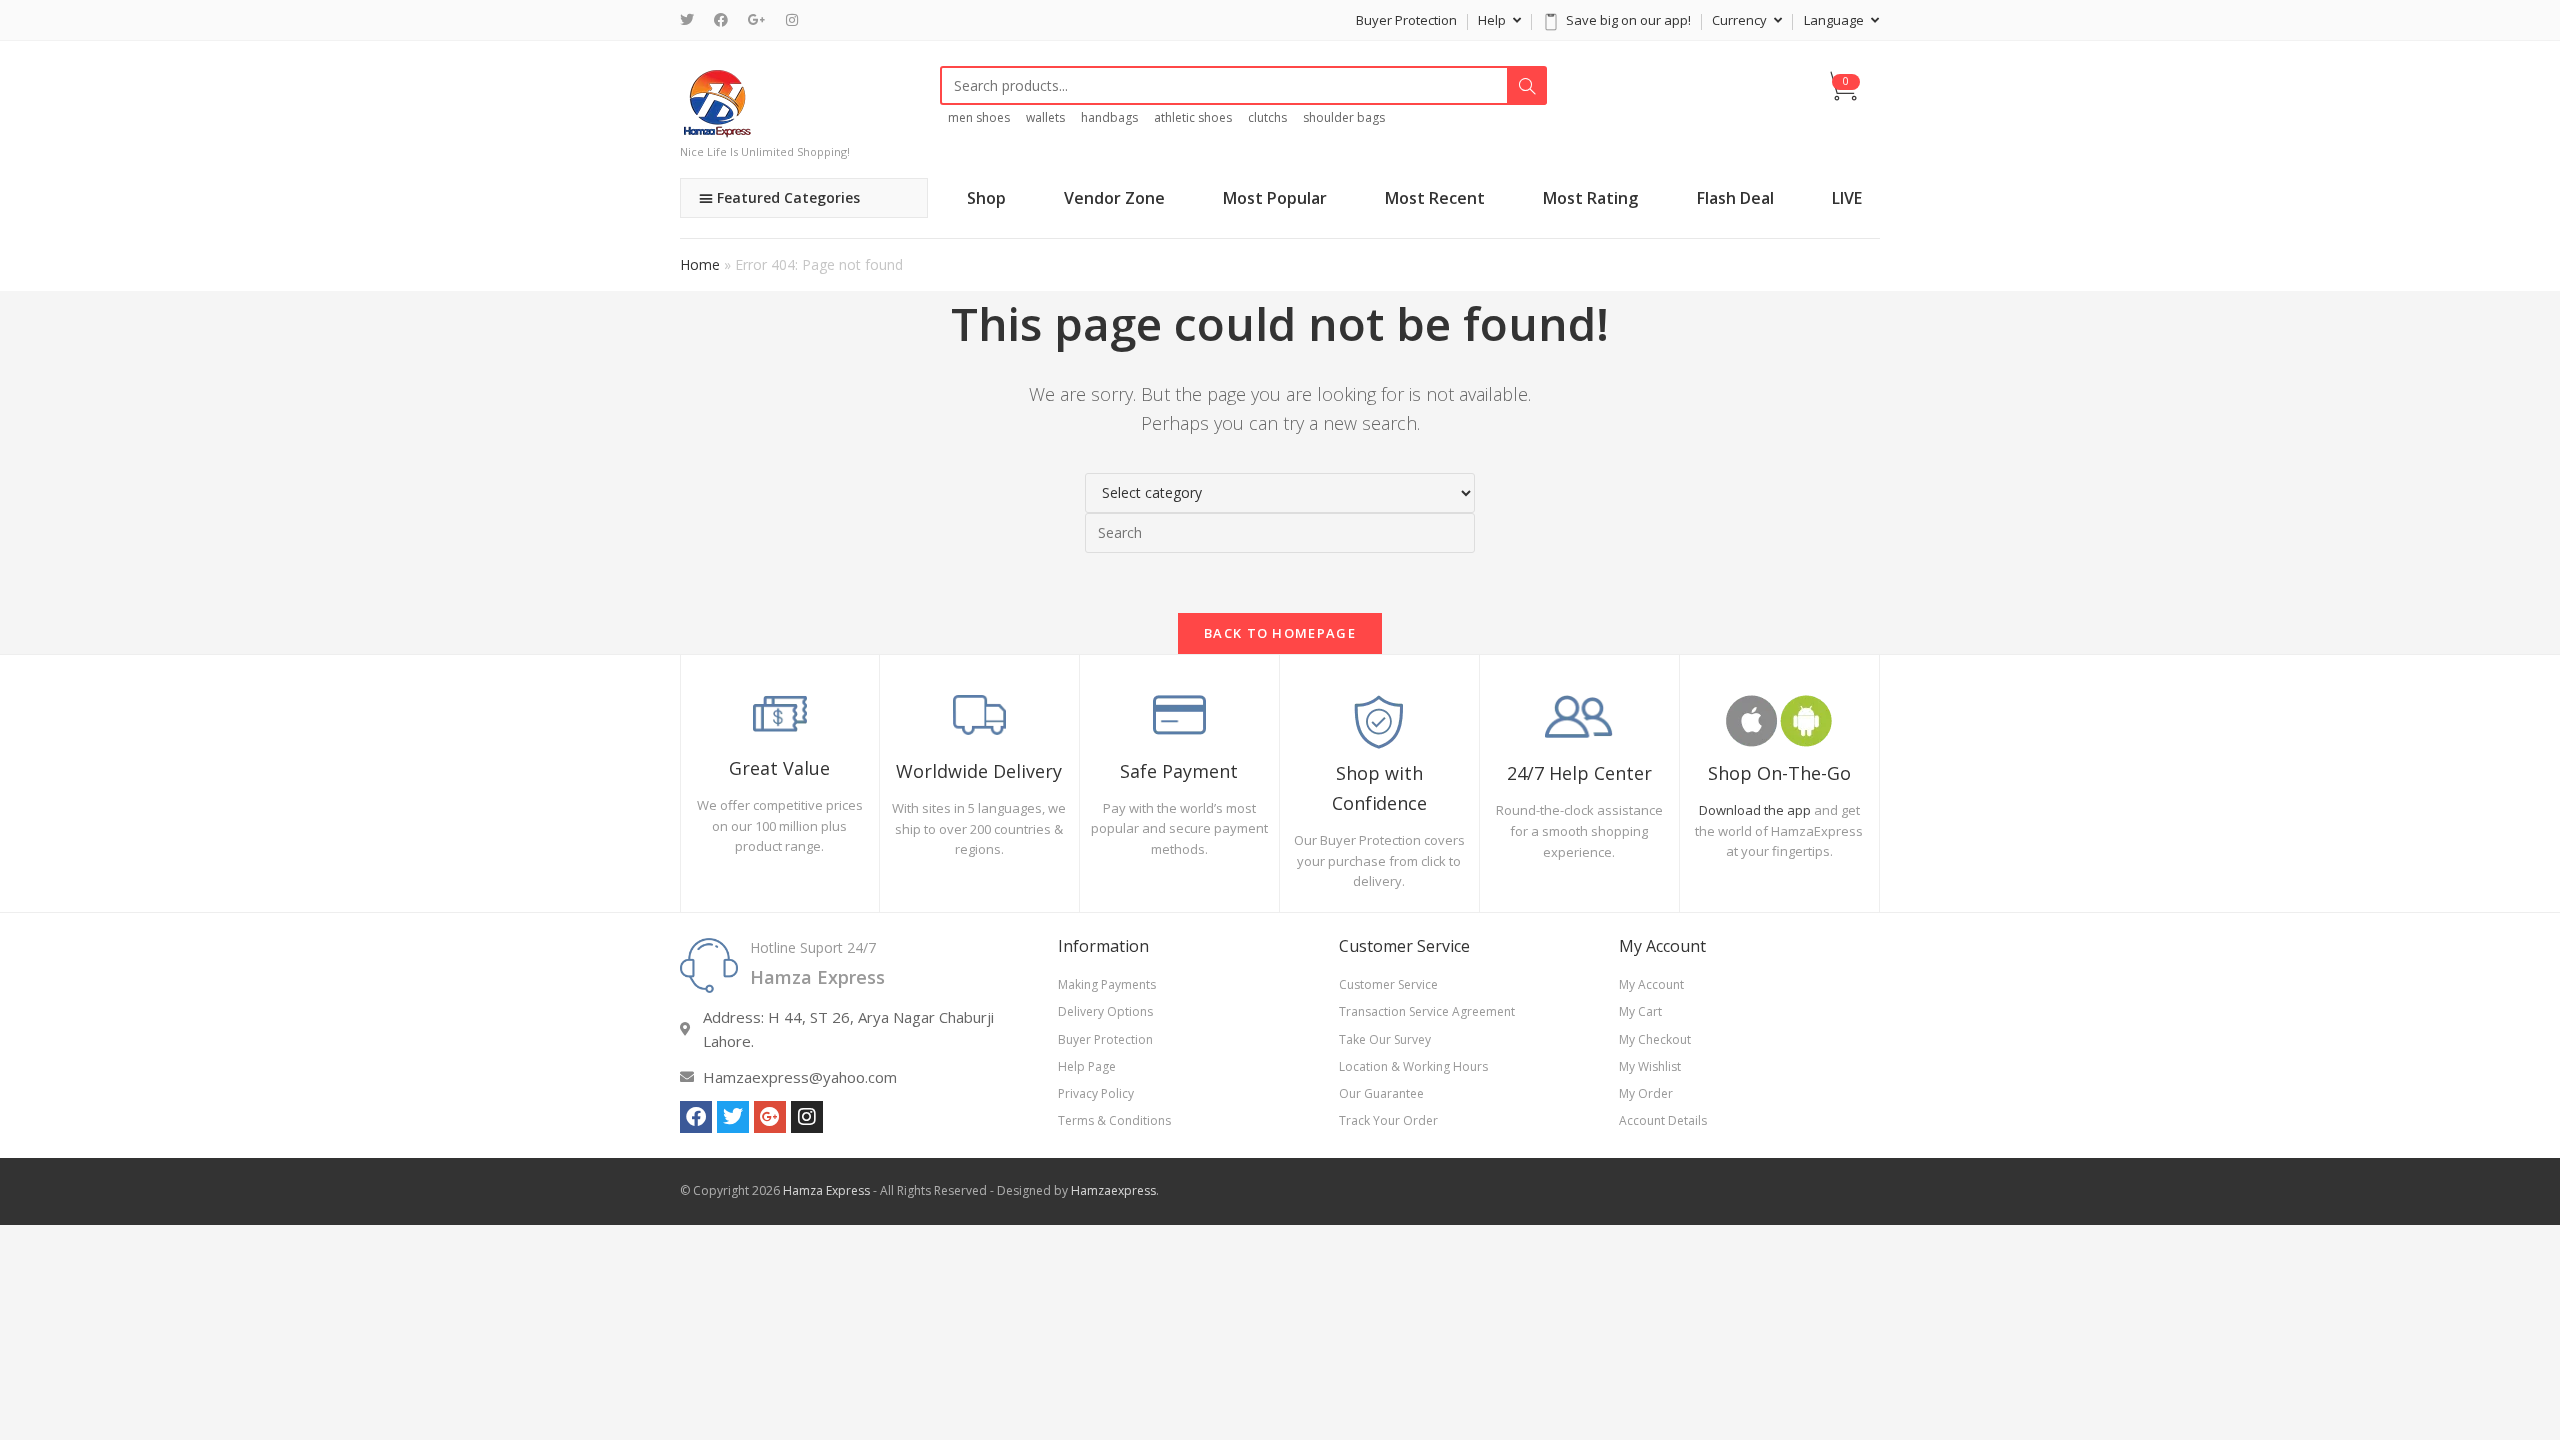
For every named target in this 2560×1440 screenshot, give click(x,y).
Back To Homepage (1280, 633)
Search (1527, 86)
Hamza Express (826, 1190)
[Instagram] (792, 20)
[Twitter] (692, 20)
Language (1835, 20)
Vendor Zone (1114, 198)
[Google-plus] (770, 1117)
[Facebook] (721, 20)
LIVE (1847, 198)
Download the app (1755, 810)
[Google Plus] (757, 20)
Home (700, 264)
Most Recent (1435, 198)
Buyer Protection (1406, 20)
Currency (1741, 20)
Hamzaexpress (1113, 1190)
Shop (986, 198)
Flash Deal (1735, 198)
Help (1493, 20)
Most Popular (1275, 198)
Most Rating (1590, 198)
